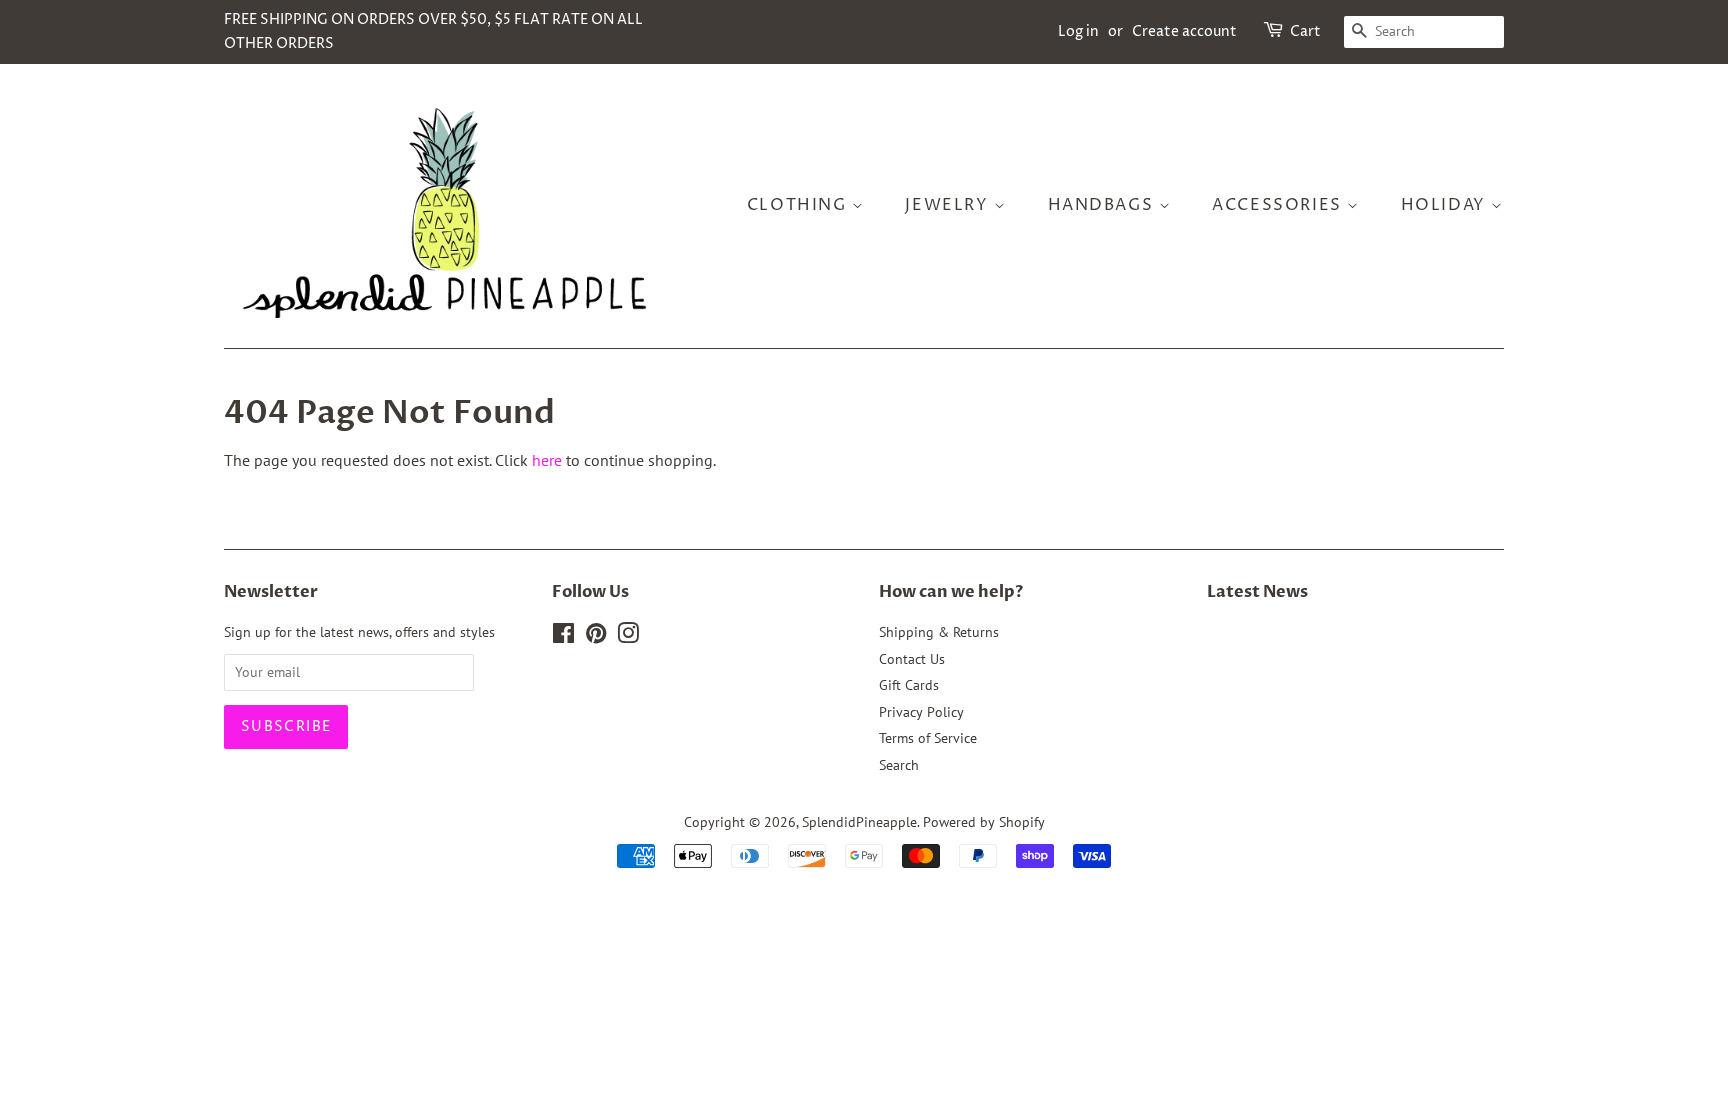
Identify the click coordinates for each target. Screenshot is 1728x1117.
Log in (1078, 31)
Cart (1305, 31)
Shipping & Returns (939, 632)
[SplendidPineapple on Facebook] (563, 637)
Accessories (1279, 205)
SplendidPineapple (859, 822)
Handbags (1103, 205)
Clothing (799, 205)
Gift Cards (909, 685)
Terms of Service (928, 738)
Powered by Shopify (984, 822)
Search (899, 765)
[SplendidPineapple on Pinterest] (596, 637)
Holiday (1446, 205)
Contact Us (912, 659)
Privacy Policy (921, 712)
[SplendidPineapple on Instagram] (628, 637)
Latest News (1257, 592)
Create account (1184, 31)
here (547, 460)
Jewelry (949, 205)
